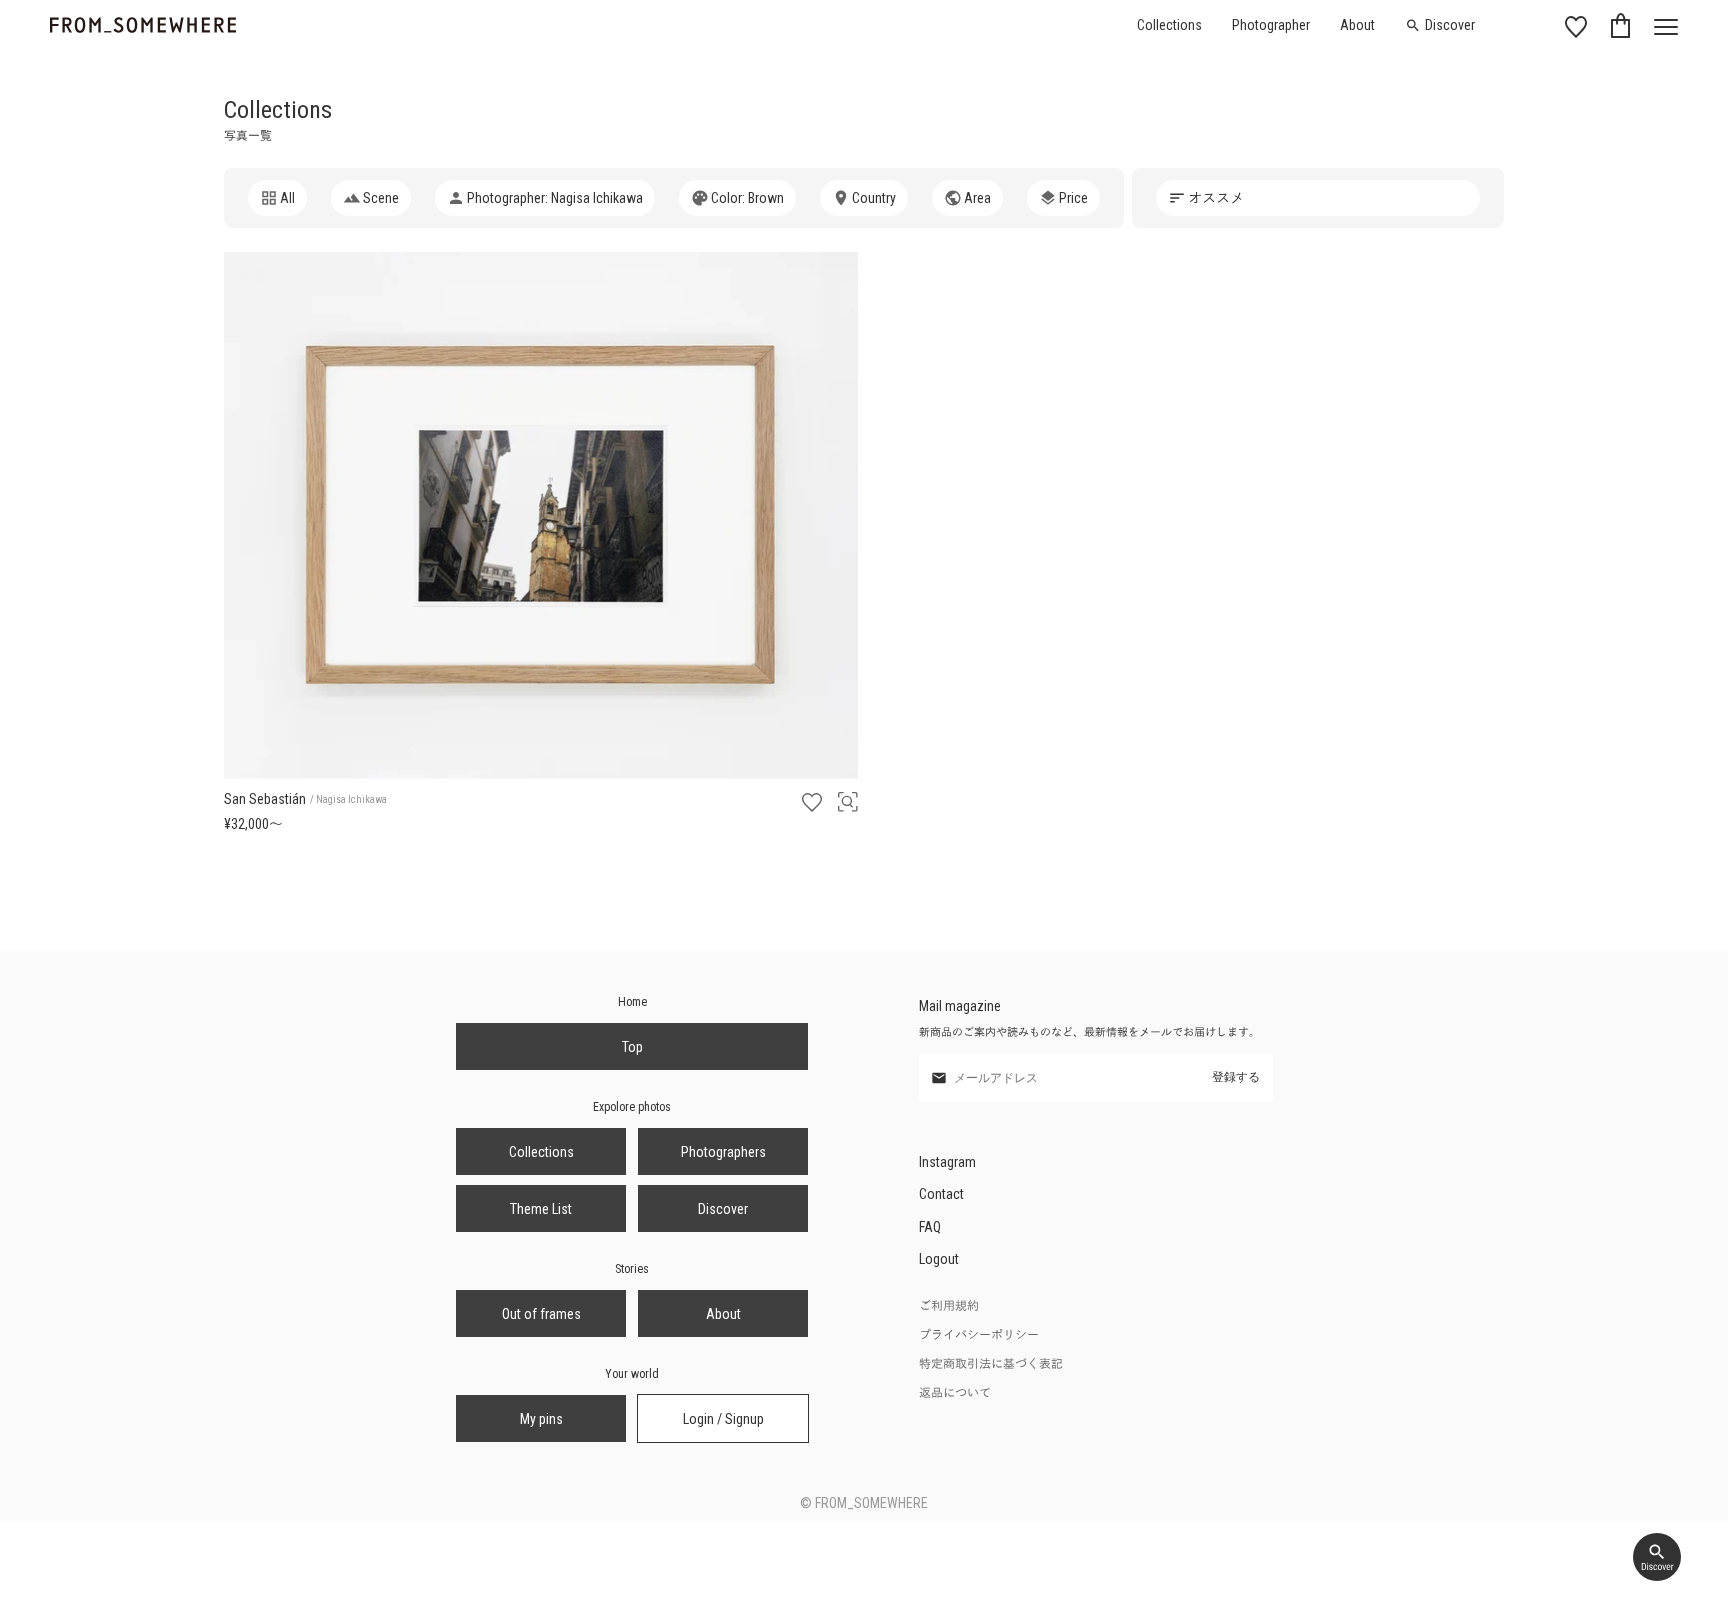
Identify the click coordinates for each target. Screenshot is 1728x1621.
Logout (939, 1259)
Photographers (723, 1152)
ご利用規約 (949, 1306)
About (1357, 25)
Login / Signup (723, 1419)
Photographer (1271, 25)
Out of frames (541, 1314)
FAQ (930, 1227)
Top (632, 1047)
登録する (1236, 1077)
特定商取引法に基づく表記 (991, 1364)
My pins (541, 1419)
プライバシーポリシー (979, 1335)
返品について (955, 1393)
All (287, 198)
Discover (1450, 25)
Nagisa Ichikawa (351, 799)
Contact (941, 1194)
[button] (371, 198)
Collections (1169, 25)
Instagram (947, 1162)
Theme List (541, 1209)
